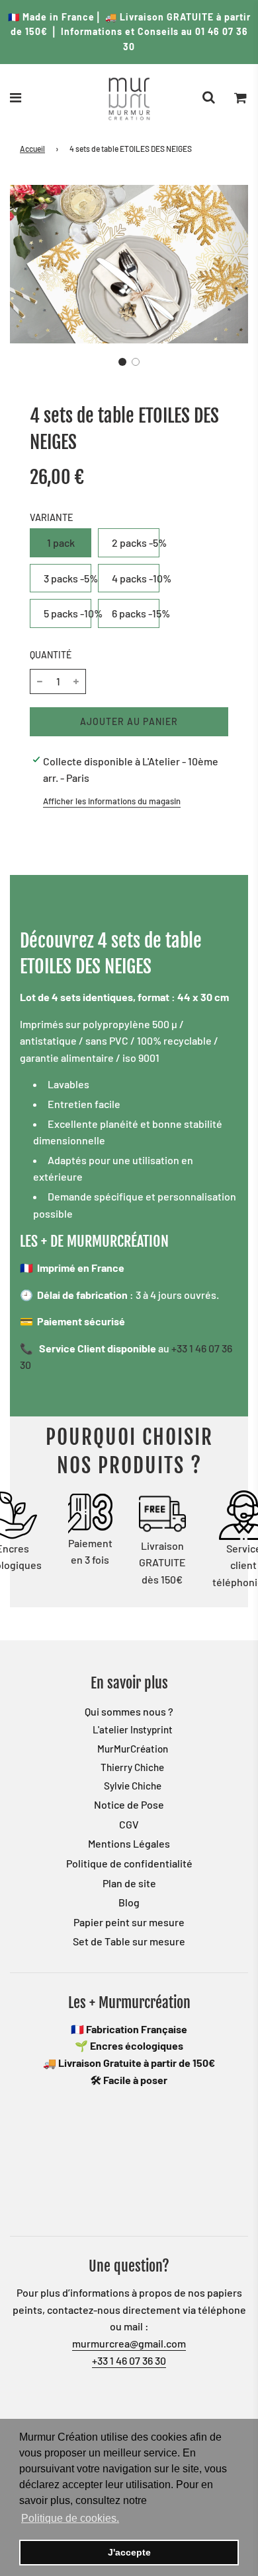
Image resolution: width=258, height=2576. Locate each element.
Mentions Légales (129, 1843)
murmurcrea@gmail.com (129, 2343)
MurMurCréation (133, 1749)
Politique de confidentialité (129, 1863)
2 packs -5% (136, 542)
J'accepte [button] (129, 2552)
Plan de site (129, 1883)
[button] (122, 362)
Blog (129, 1902)
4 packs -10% (136, 578)
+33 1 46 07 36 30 (129, 2360)
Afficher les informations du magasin (112, 801)
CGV (129, 1824)
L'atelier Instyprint (133, 1729)
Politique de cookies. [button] (70, 2518)
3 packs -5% (67, 578)
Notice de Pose (129, 1804)
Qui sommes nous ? (129, 1711)
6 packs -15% (136, 613)
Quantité (51, 655)
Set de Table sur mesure (129, 1941)
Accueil (32, 149)
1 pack (61, 542)
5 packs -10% (67, 613)
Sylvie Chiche (133, 1786)
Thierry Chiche (132, 1767)
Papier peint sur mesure (129, 1922)
